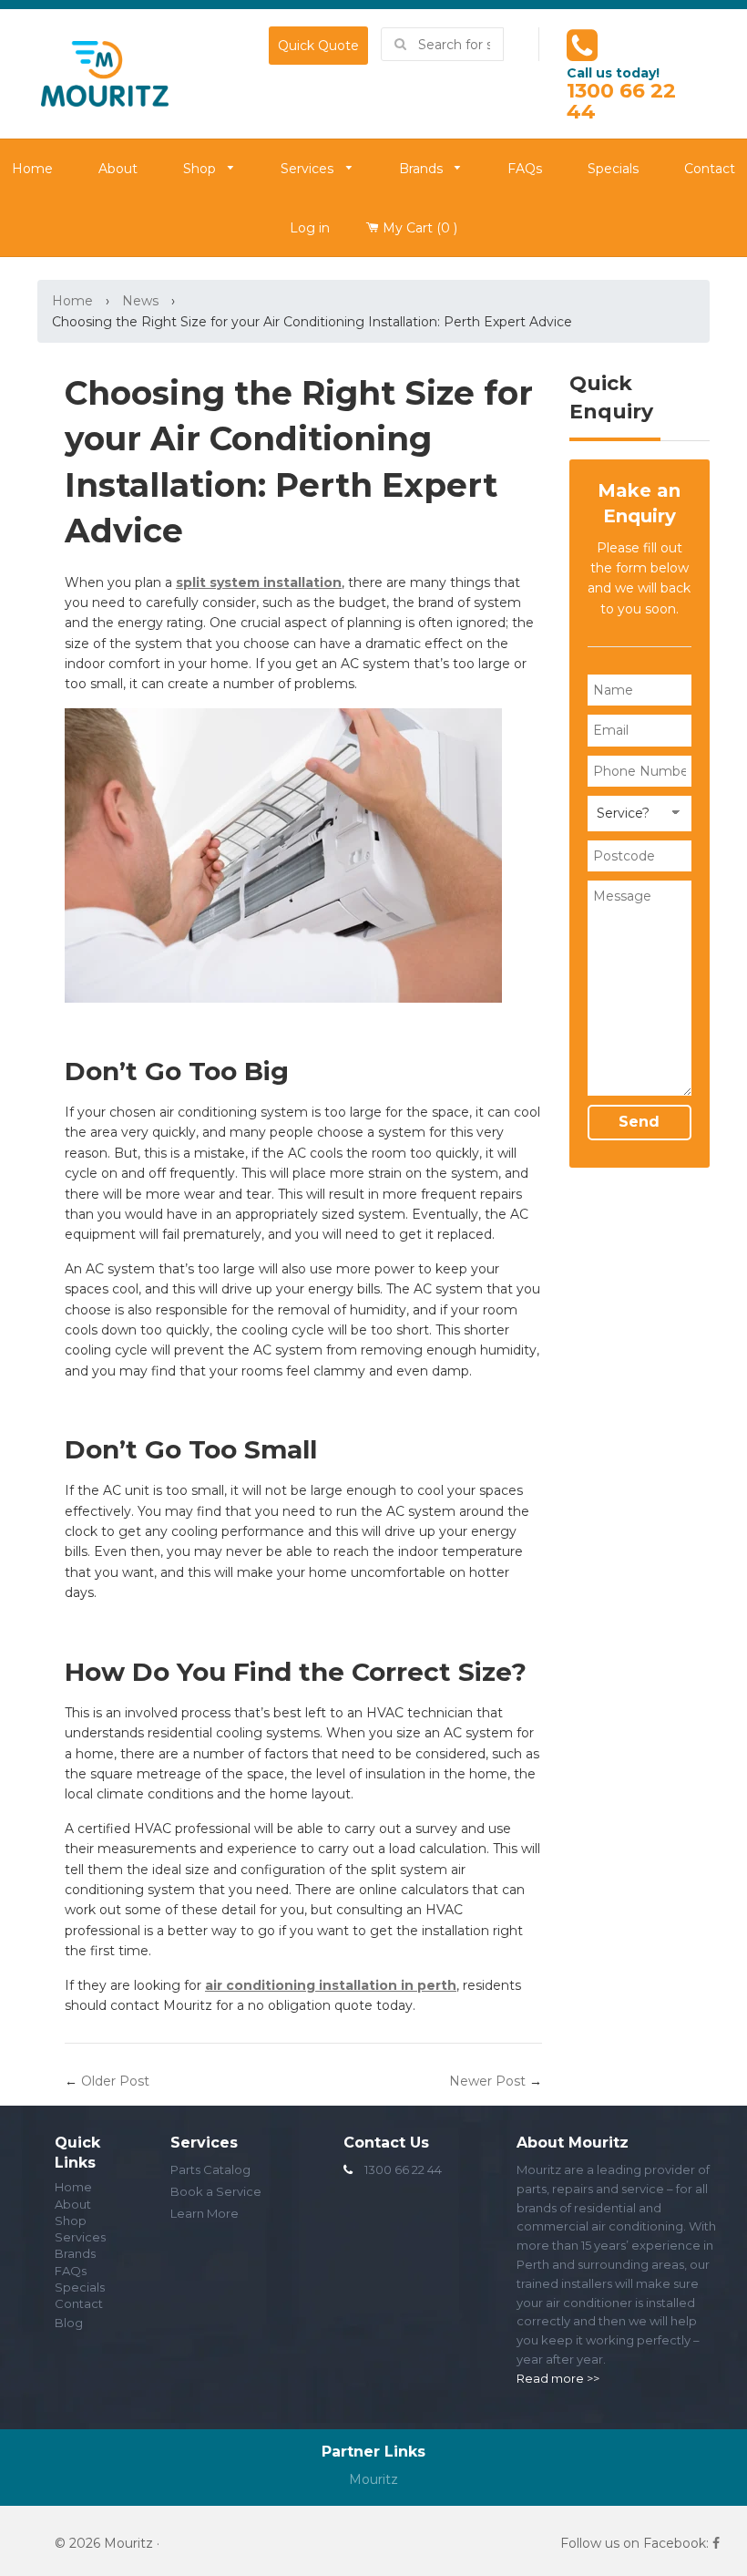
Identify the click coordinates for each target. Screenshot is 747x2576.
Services (309, 170)
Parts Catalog (210, 2169)
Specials (613, 169)
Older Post (115, 2081)
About (118, 169)
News (140, 301)
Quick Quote (318, 46)
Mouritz (373, 2479)
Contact (79, 2304)
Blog (69, 2323)
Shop (201, 170)
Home (72, 301)
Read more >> (558, 2378)
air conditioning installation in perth (331, 1985)
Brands (423, 170)
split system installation (259, 582)
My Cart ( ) (418, 228)
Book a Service (216, 2191)
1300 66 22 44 (621, 101)
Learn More (205, 2213)
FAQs (525, 169)
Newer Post (487, 2081)
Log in (310, 228)
